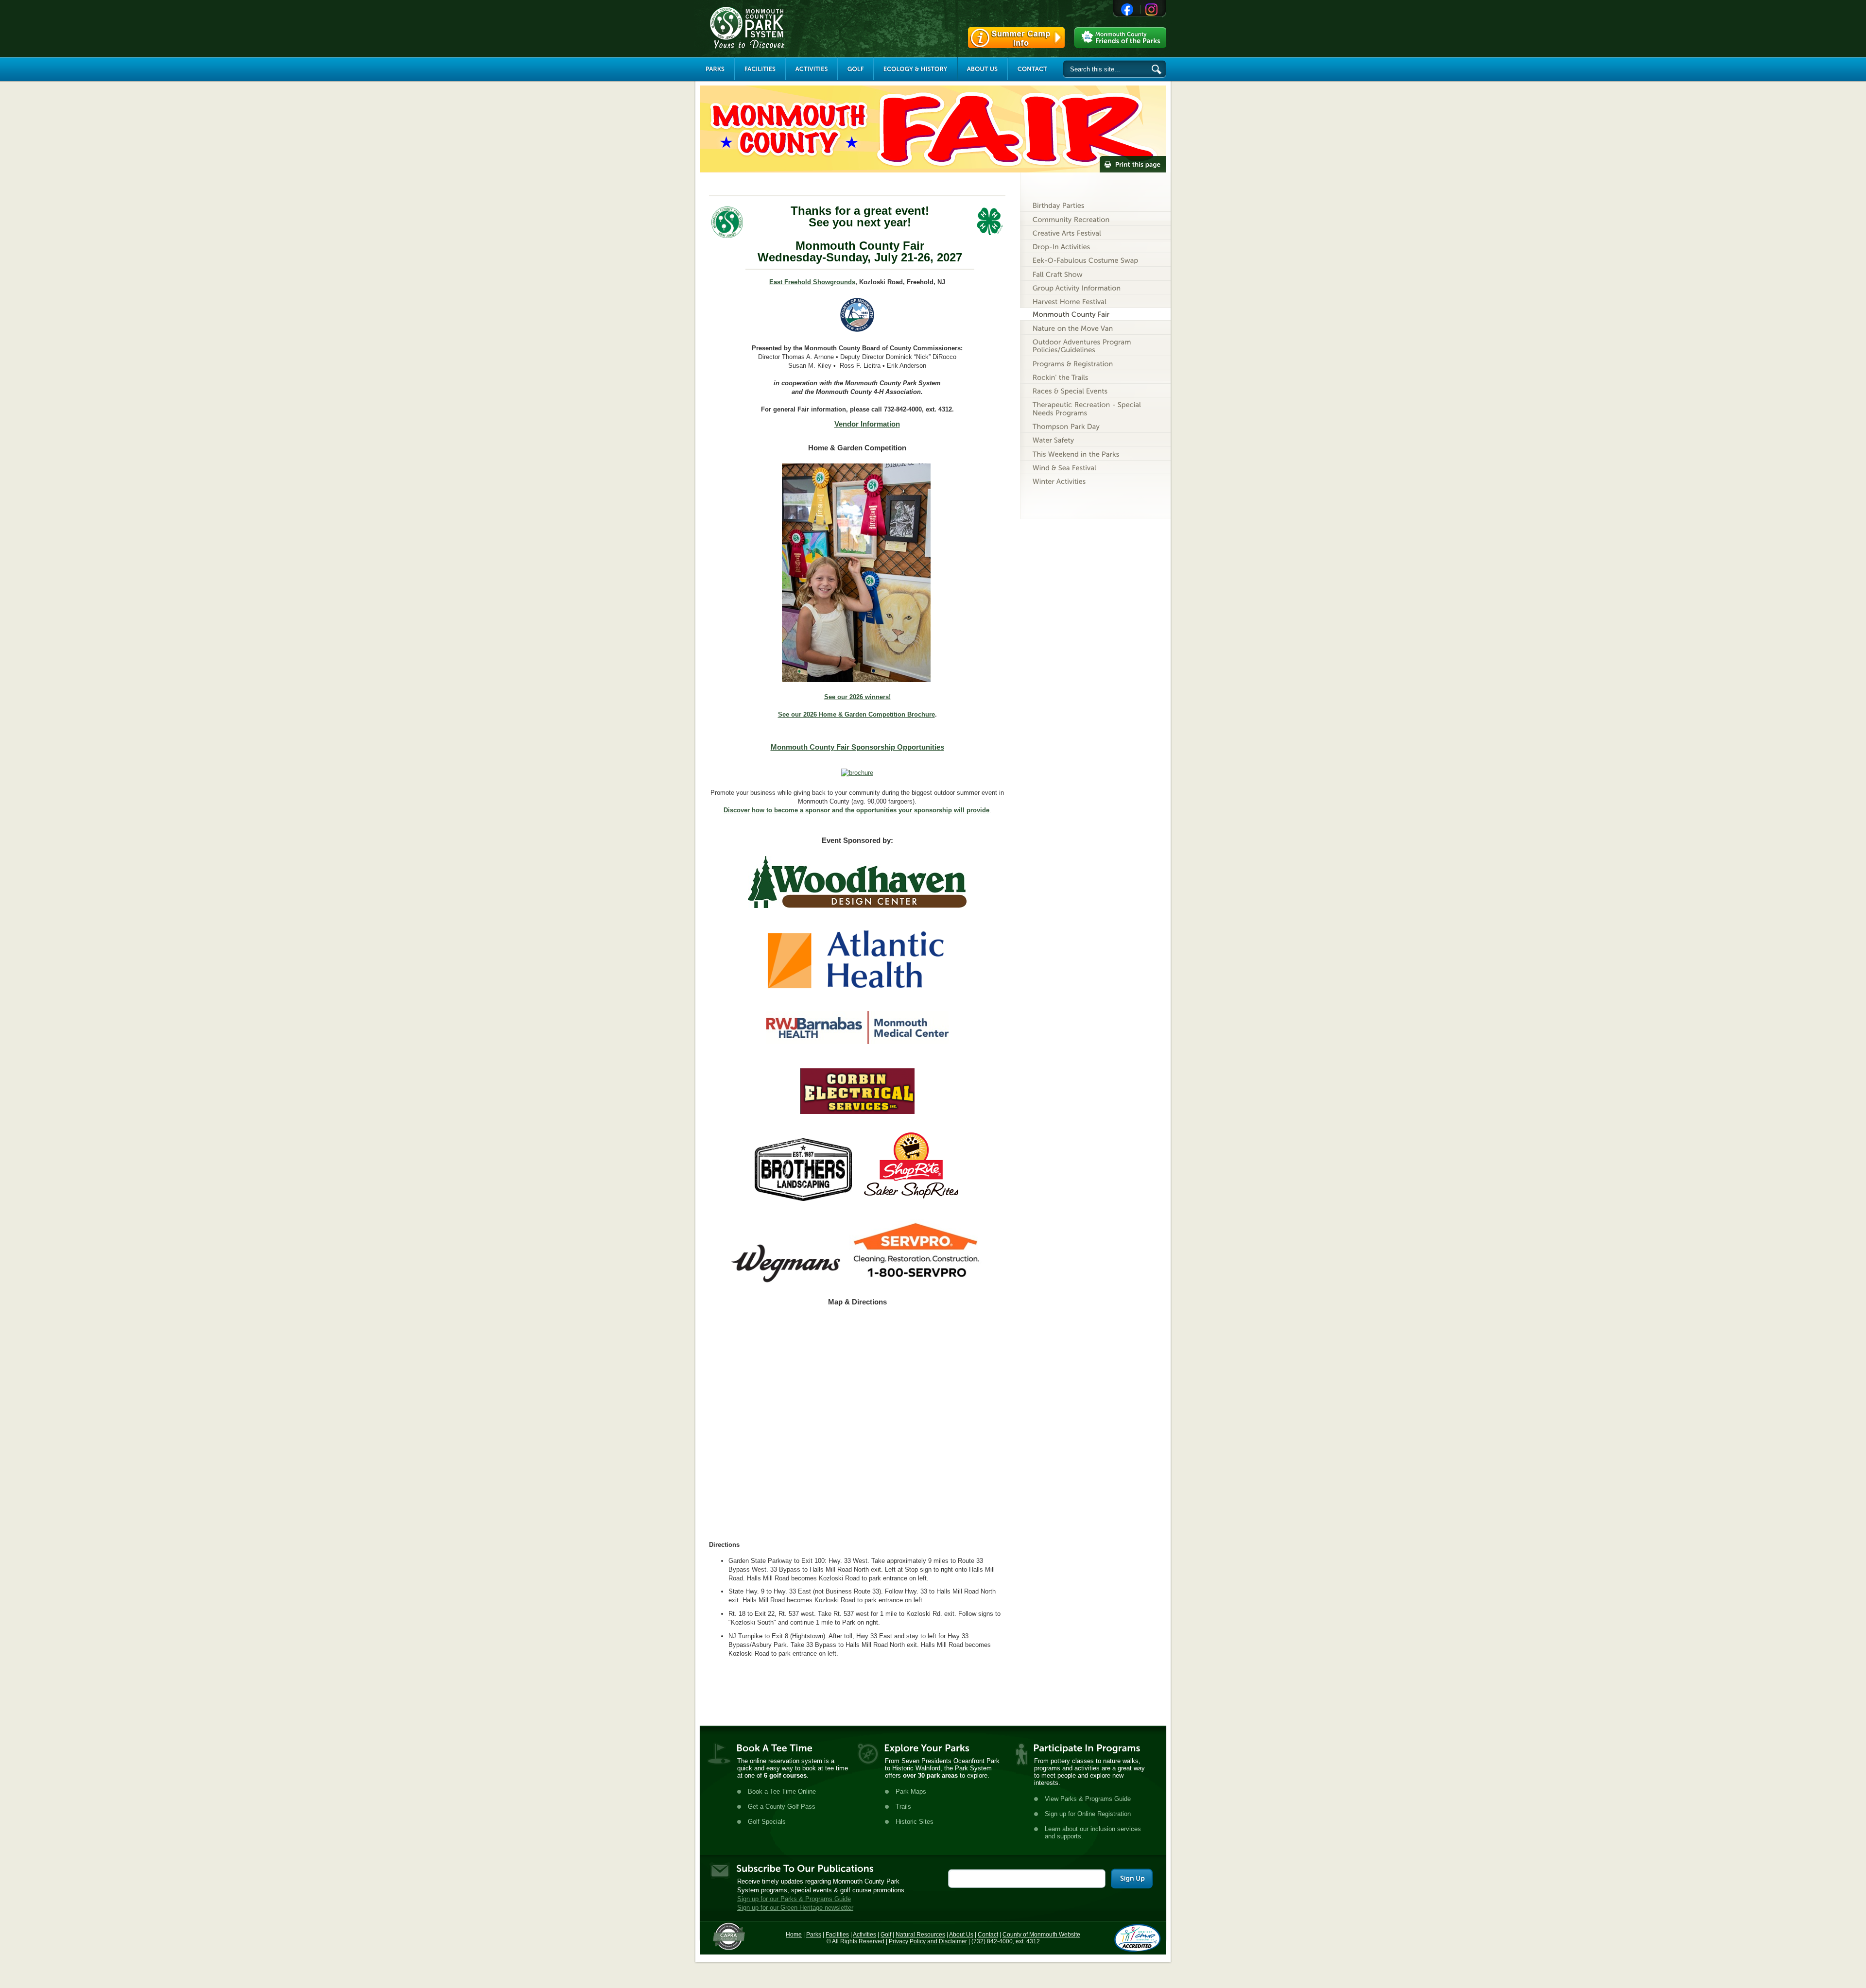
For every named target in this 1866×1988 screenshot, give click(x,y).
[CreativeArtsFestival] (1095, 232)
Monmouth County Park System (776, 28)
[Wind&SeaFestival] (1095, 467)
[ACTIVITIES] (812, 69)
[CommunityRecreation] (1095, 218)
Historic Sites (915, 1822)
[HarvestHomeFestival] (1095, 301)
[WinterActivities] (1095, 481)
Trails (903, 1807)
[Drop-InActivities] (1095, 246)
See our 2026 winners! (857, 697)
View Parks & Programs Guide (1088, 1799)
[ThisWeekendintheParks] (1095, 453)
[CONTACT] (1033, 69)
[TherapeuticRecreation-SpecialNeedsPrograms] (1095, 408)
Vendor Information (867, 424)
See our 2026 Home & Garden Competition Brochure (856, 714)
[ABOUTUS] (983, 69)
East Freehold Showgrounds (812, 282)
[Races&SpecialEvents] (1095, 390)
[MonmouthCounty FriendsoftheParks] (1120, 38)
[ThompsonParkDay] (1095, 426)
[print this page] (1133, 164)
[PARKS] (715, 69)
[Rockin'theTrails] (1095, 377)
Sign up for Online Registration (1088, 1814)
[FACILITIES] (760, 69)
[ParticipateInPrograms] (1087, 1748)
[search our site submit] (1157, 69)
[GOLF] (856, 69)
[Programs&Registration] (1095, 363)
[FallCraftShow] (1095, 273)
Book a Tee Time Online (782, 1791)
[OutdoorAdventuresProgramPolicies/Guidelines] (1095, 345)
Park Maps (911, 1791)
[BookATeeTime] (774, 1748)
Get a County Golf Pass (782, 1807)
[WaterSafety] (1095, 439)
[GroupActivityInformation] (1095, 287)
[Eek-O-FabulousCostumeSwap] (1095, 260)
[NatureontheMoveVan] (1095, 327)
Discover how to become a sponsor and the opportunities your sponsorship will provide (856, 810)
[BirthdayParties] (1095, 205)
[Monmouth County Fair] (1095, 314)
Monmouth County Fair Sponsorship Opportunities (857, 747)
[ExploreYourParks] (927, 1748)
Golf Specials (767, 1822)
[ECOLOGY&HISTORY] (916, 69)
